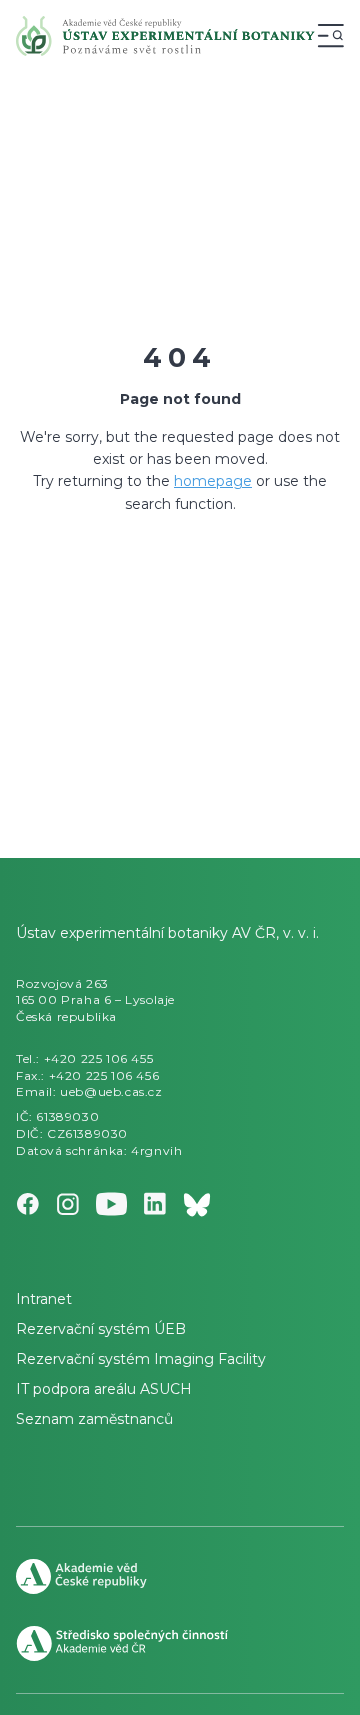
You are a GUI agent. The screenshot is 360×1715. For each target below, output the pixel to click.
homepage (213, 481)
